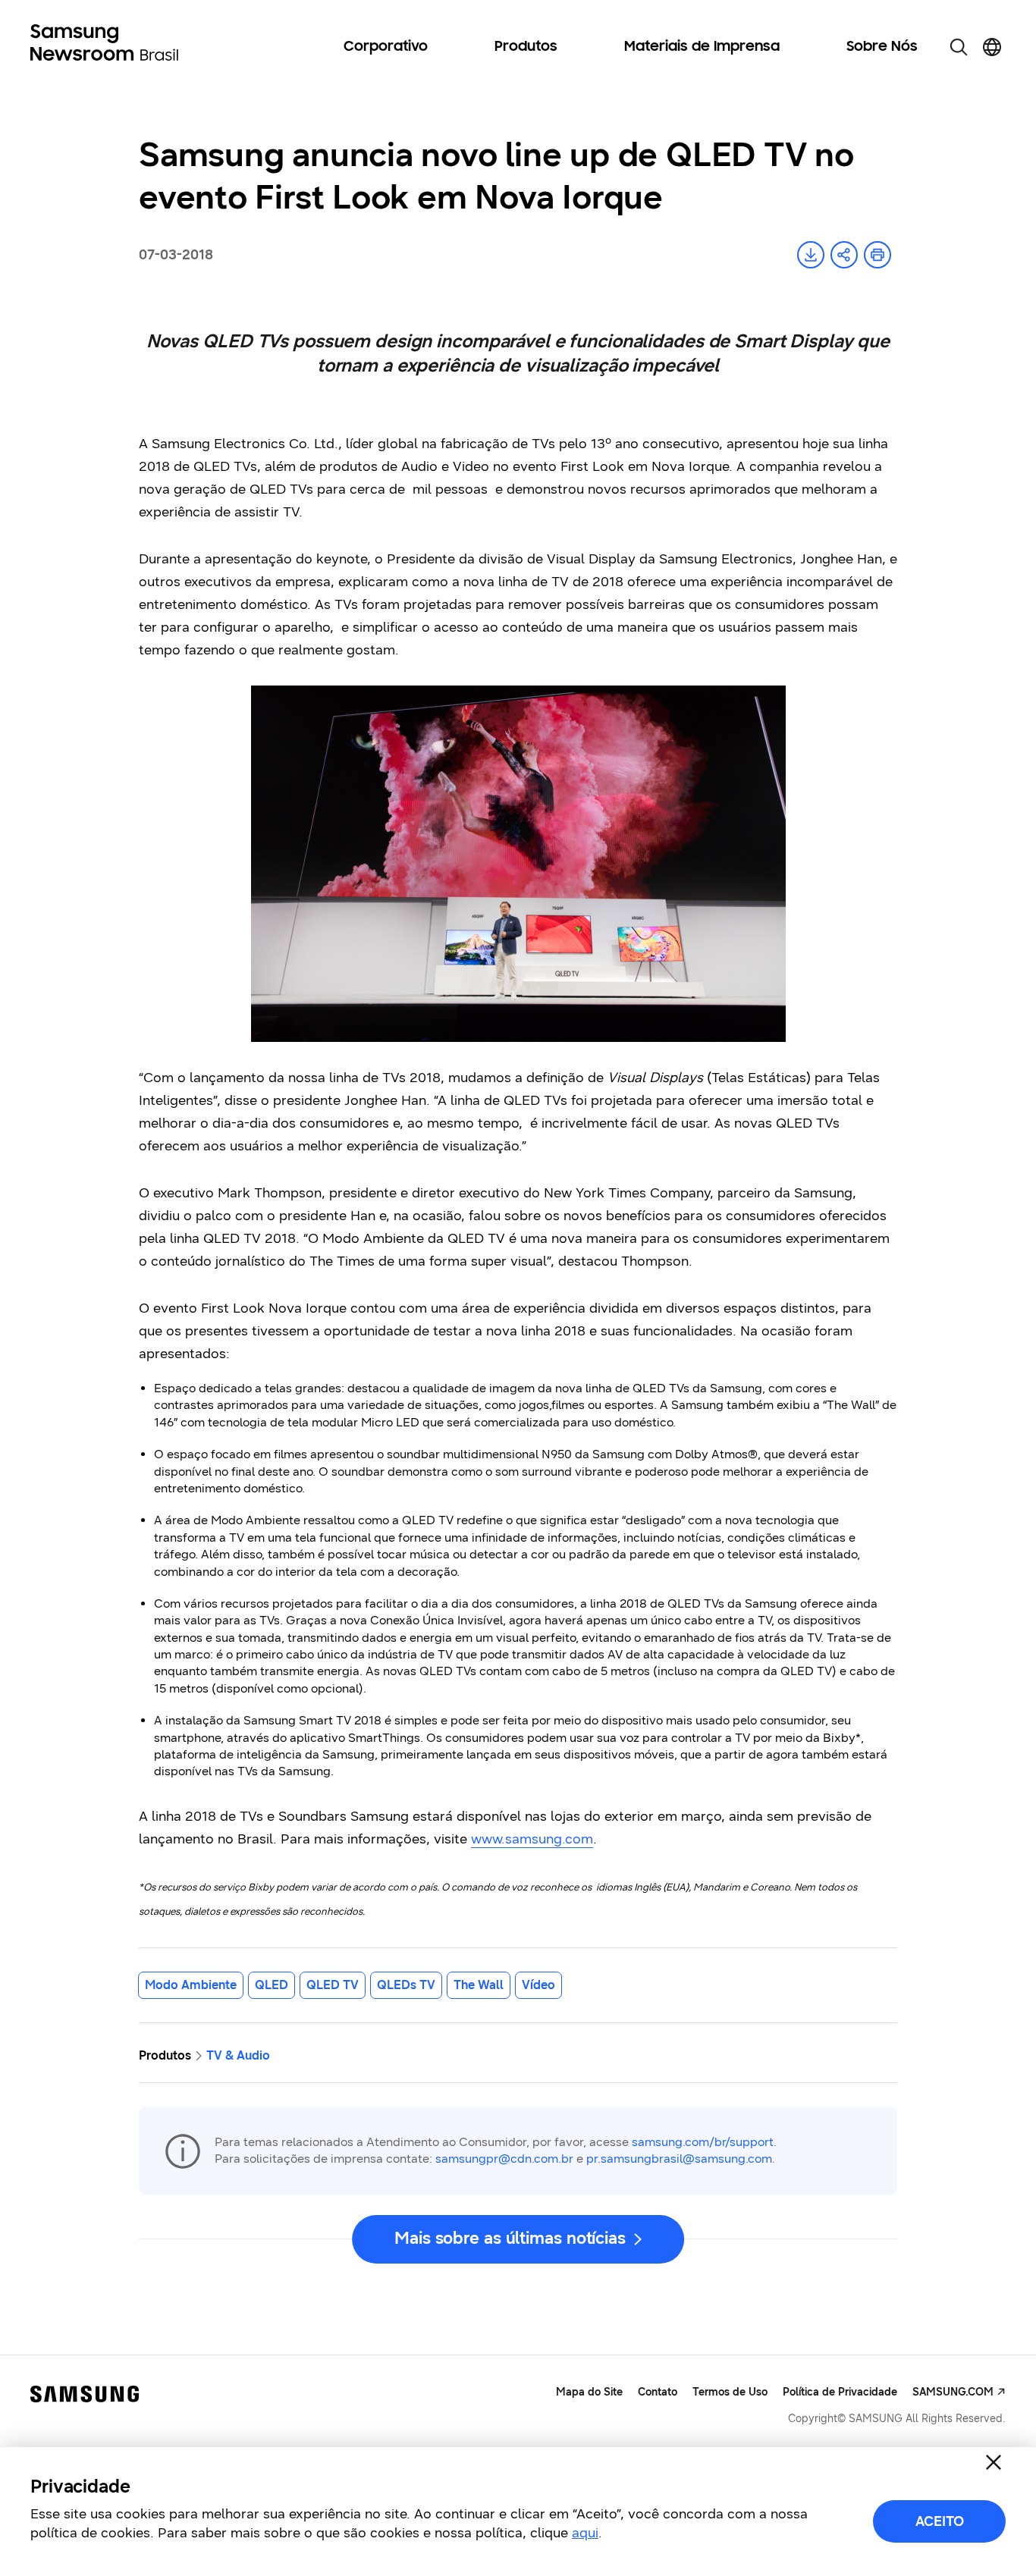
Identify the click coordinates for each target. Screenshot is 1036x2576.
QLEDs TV (406, 1985)
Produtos (526, 47)
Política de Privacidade (840, 2392)
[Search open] (959, 47)
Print (877, 255)
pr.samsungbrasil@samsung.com (679, 2159)
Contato (658, 2392)
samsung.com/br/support (703, 2142)
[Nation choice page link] (992, 47)
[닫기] (994, 2462)
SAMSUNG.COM (953, 2392)
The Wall (479, 1985)
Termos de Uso (730, 2392)
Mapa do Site (589, 2392)
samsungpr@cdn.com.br (504, 2159)
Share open (844, 255)
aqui (585, 2533)
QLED (272, 1985)
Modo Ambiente (191, 1985)
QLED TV (333, 1985)
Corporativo (386, 47)
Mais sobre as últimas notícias (510, 2238)
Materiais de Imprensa (702, 47)
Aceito (940, 2521)
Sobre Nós (882, 47)
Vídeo (538, 1985)
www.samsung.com (532, 1839)
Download (811, 255)
